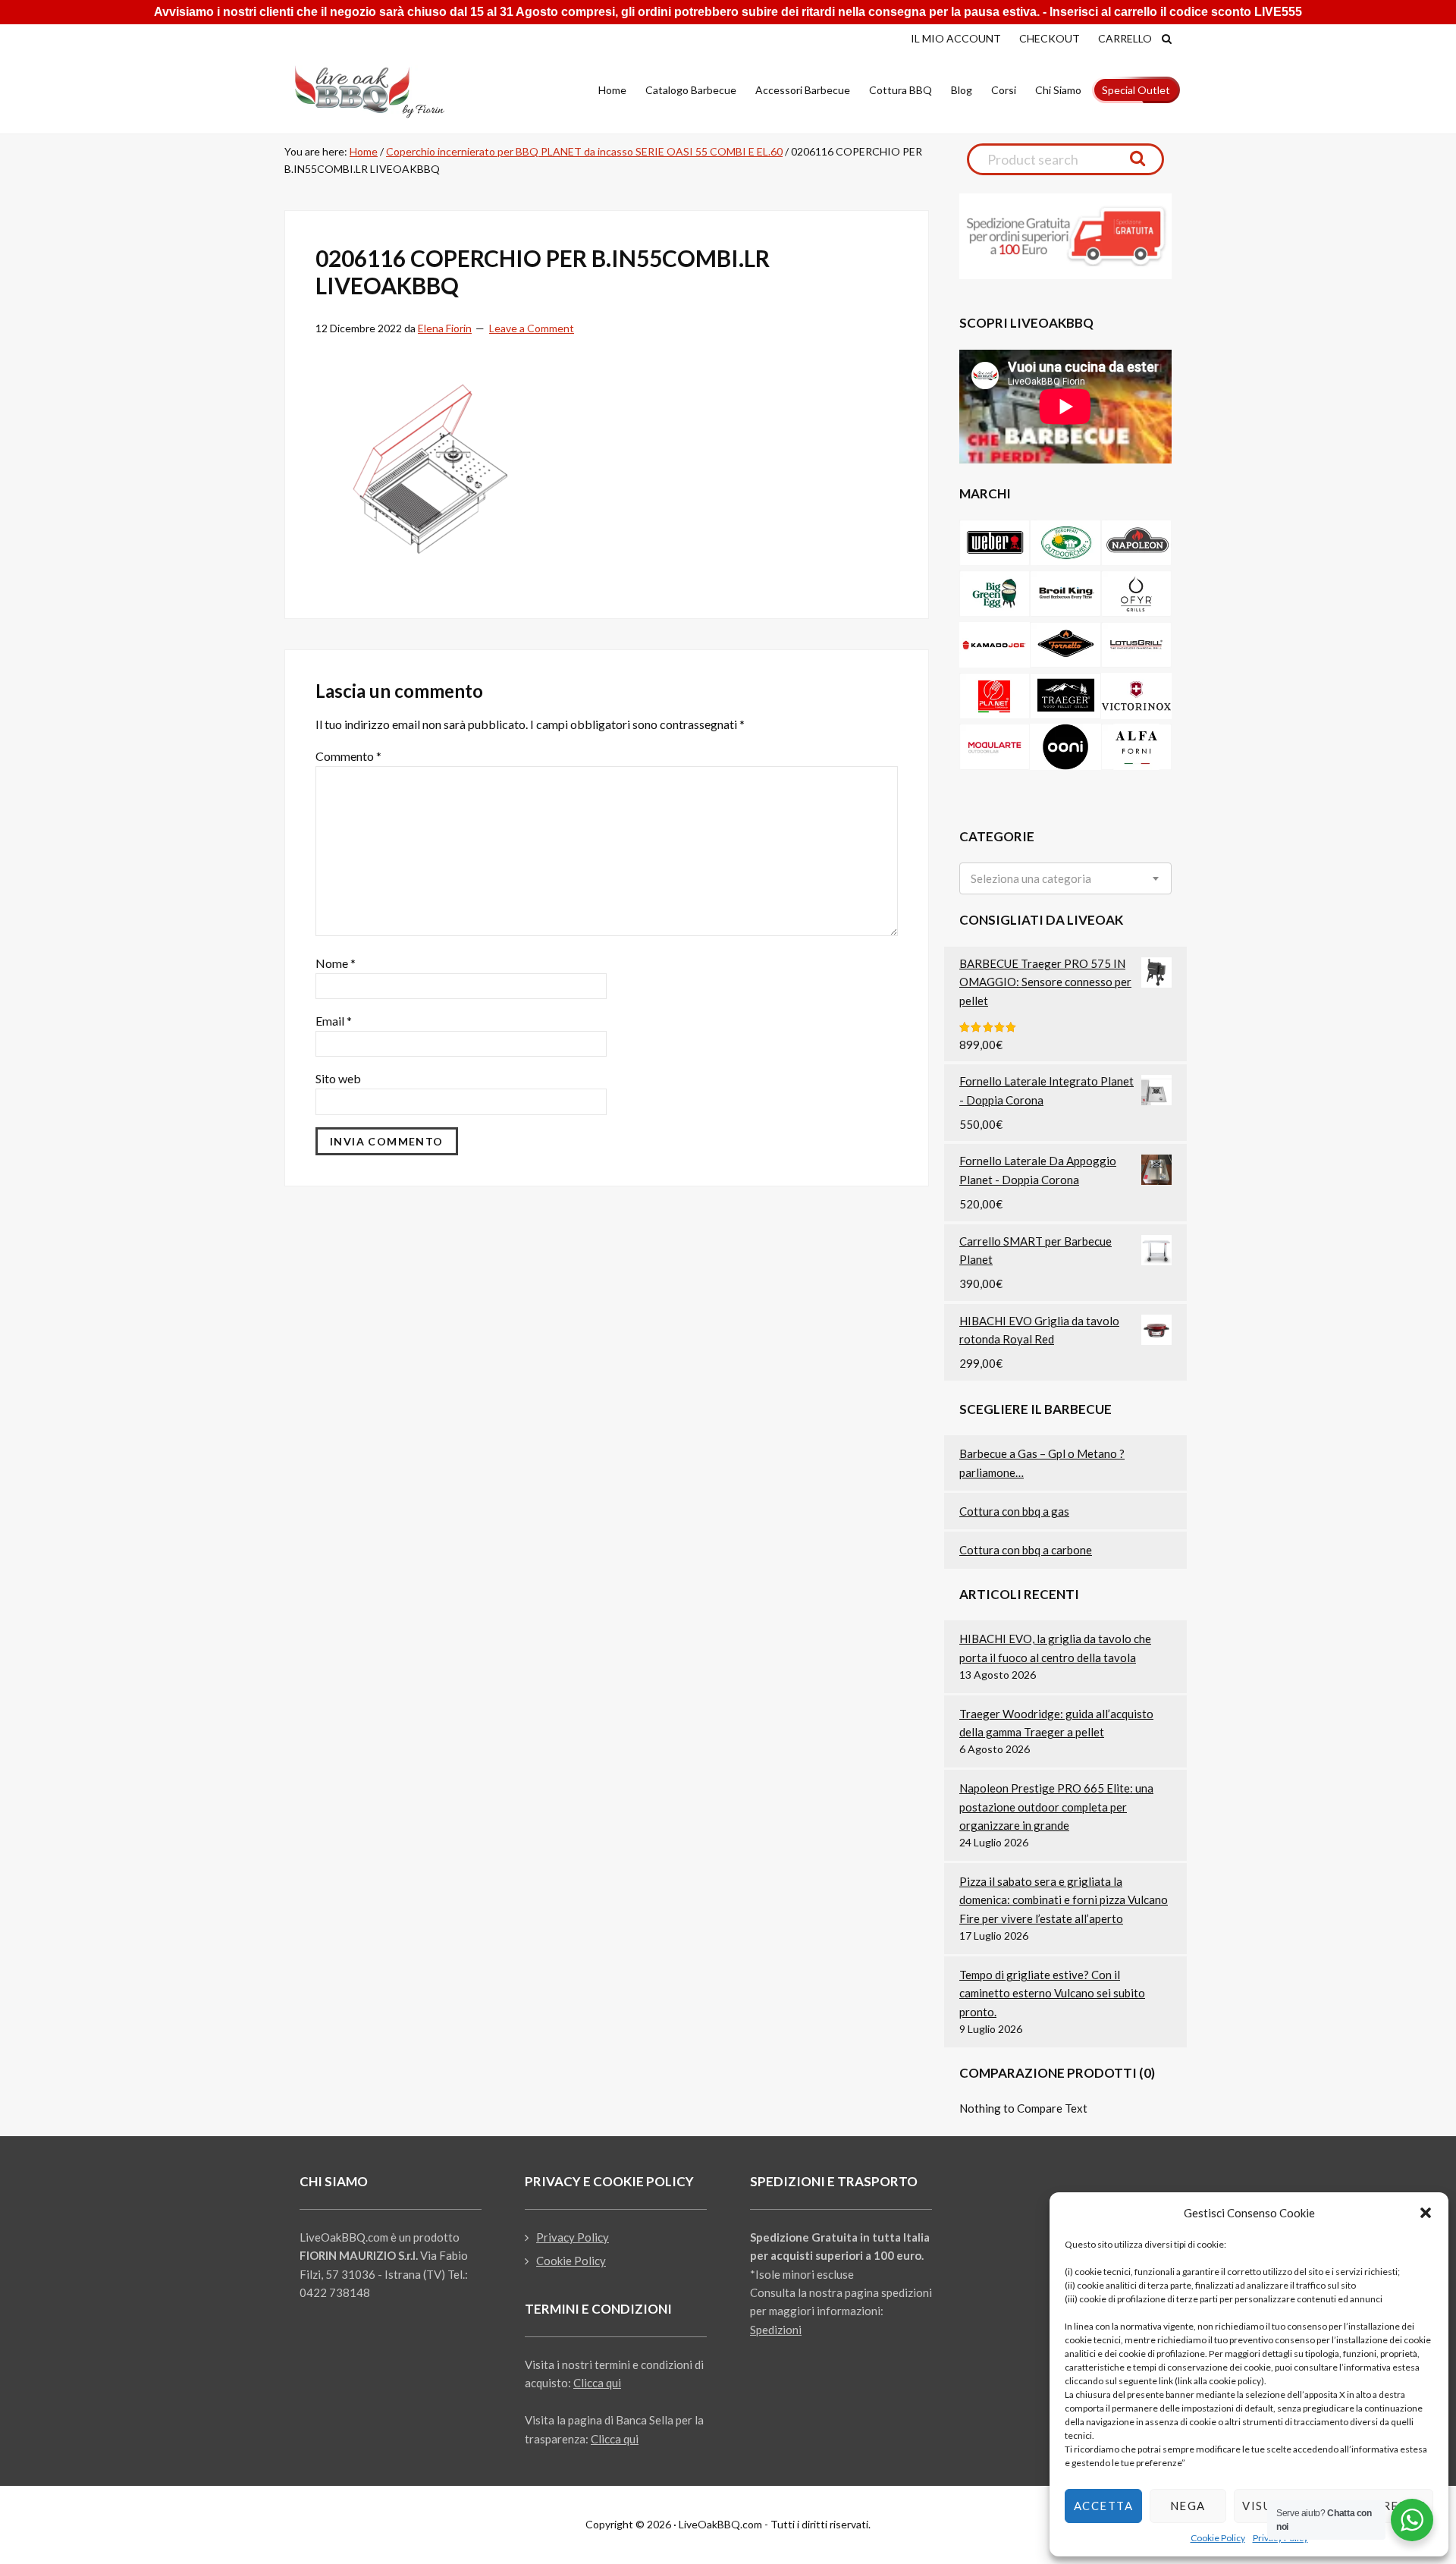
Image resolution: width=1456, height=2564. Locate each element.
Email (334, 1021)
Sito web (338, 1078)
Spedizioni (776, 2330)
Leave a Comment (532, 328)
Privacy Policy (573, 2237)
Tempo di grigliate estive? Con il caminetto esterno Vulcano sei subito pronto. (1052, 1993)
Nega (1188, 2506)
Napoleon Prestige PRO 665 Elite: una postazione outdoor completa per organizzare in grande (1056, 1807)
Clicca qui (597, 2383)
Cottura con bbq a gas (1014, 1511)
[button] (1426, 2213)
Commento (348, 756)
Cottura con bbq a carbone (1026, 1550)
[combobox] (1065, 878)
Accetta (1104, 2506)
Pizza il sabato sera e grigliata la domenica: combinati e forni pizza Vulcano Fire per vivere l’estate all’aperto (1064, 1900)
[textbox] (1031, 879)
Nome (336, 963)
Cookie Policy (1218, 2538)
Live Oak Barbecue (383, 92)
